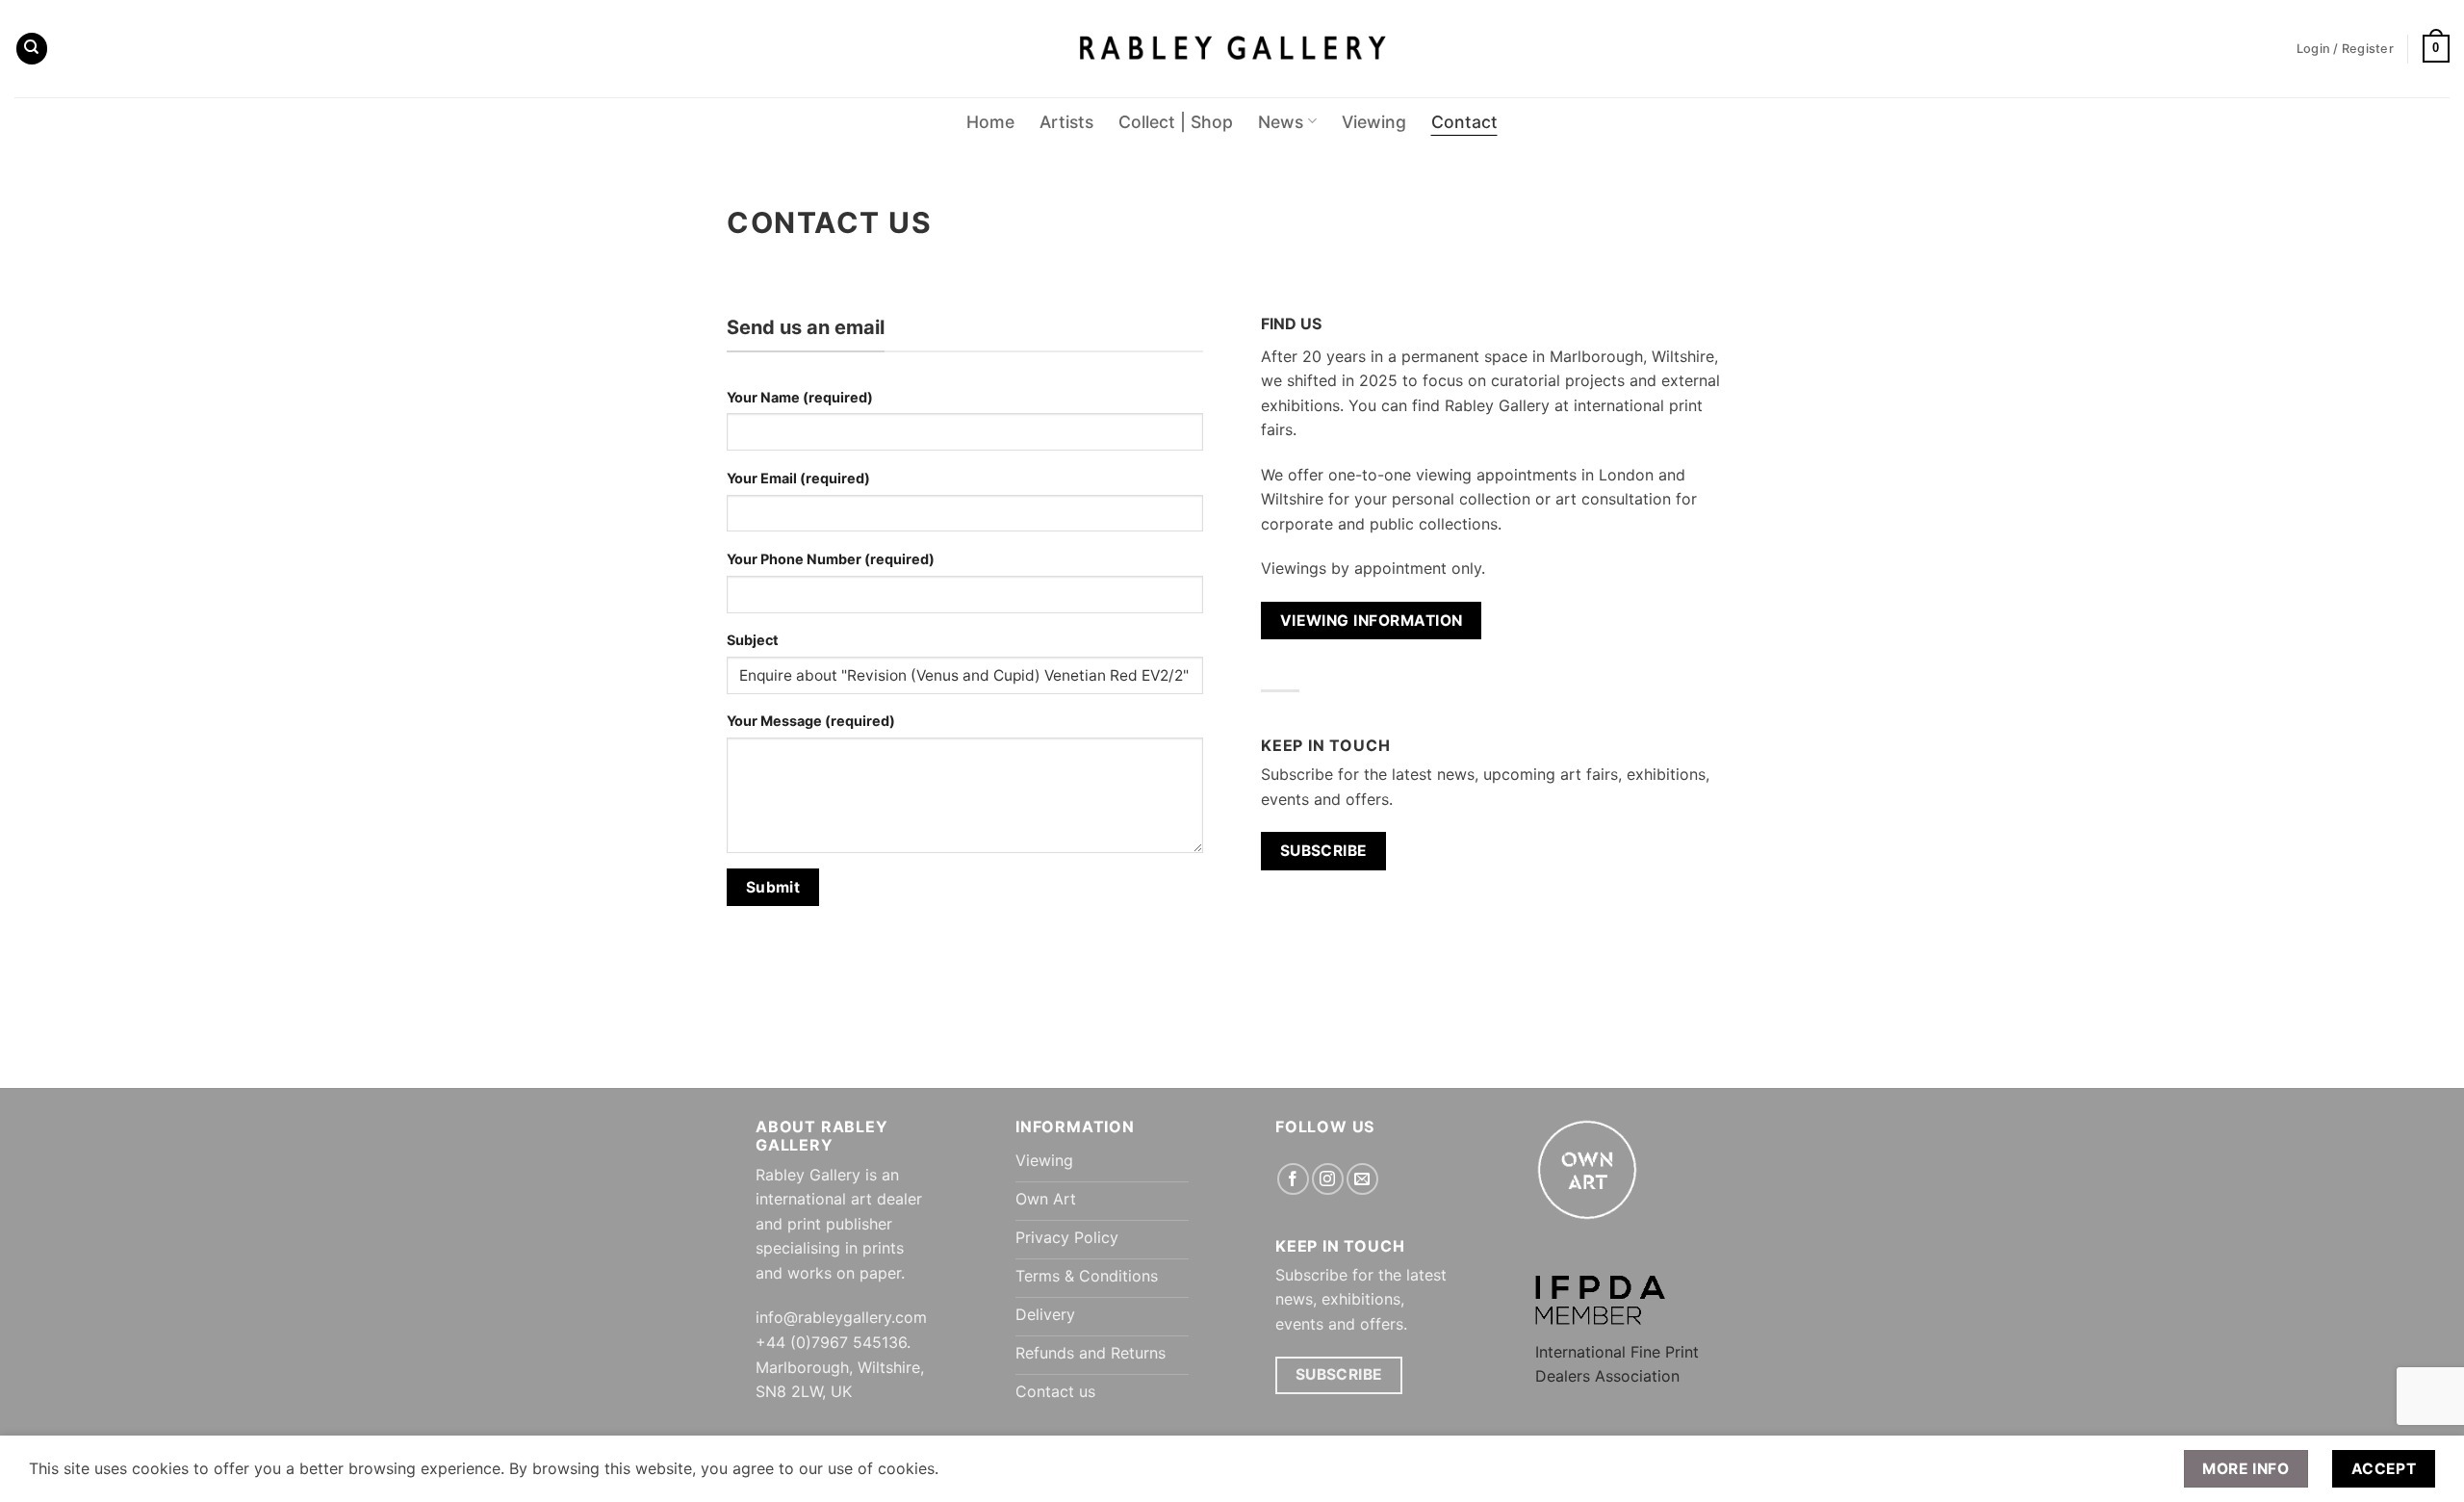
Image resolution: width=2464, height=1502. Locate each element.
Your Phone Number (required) (831, 559)
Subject (753, 640)
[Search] (32, 49)
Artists (1066, 122)
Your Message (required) (811, 721)
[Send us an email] (1362, 1179)
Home (990, 122)
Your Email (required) (798, 478)
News (1281, 122)
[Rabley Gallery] (1232, 49)
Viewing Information (1372, 621)
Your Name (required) (800, 397)
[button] (2436, 49)
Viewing (1374, 122)
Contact (1464, 122)
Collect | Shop (1176, 122)
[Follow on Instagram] (1328, 1179)
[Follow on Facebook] (1293, 1179)
